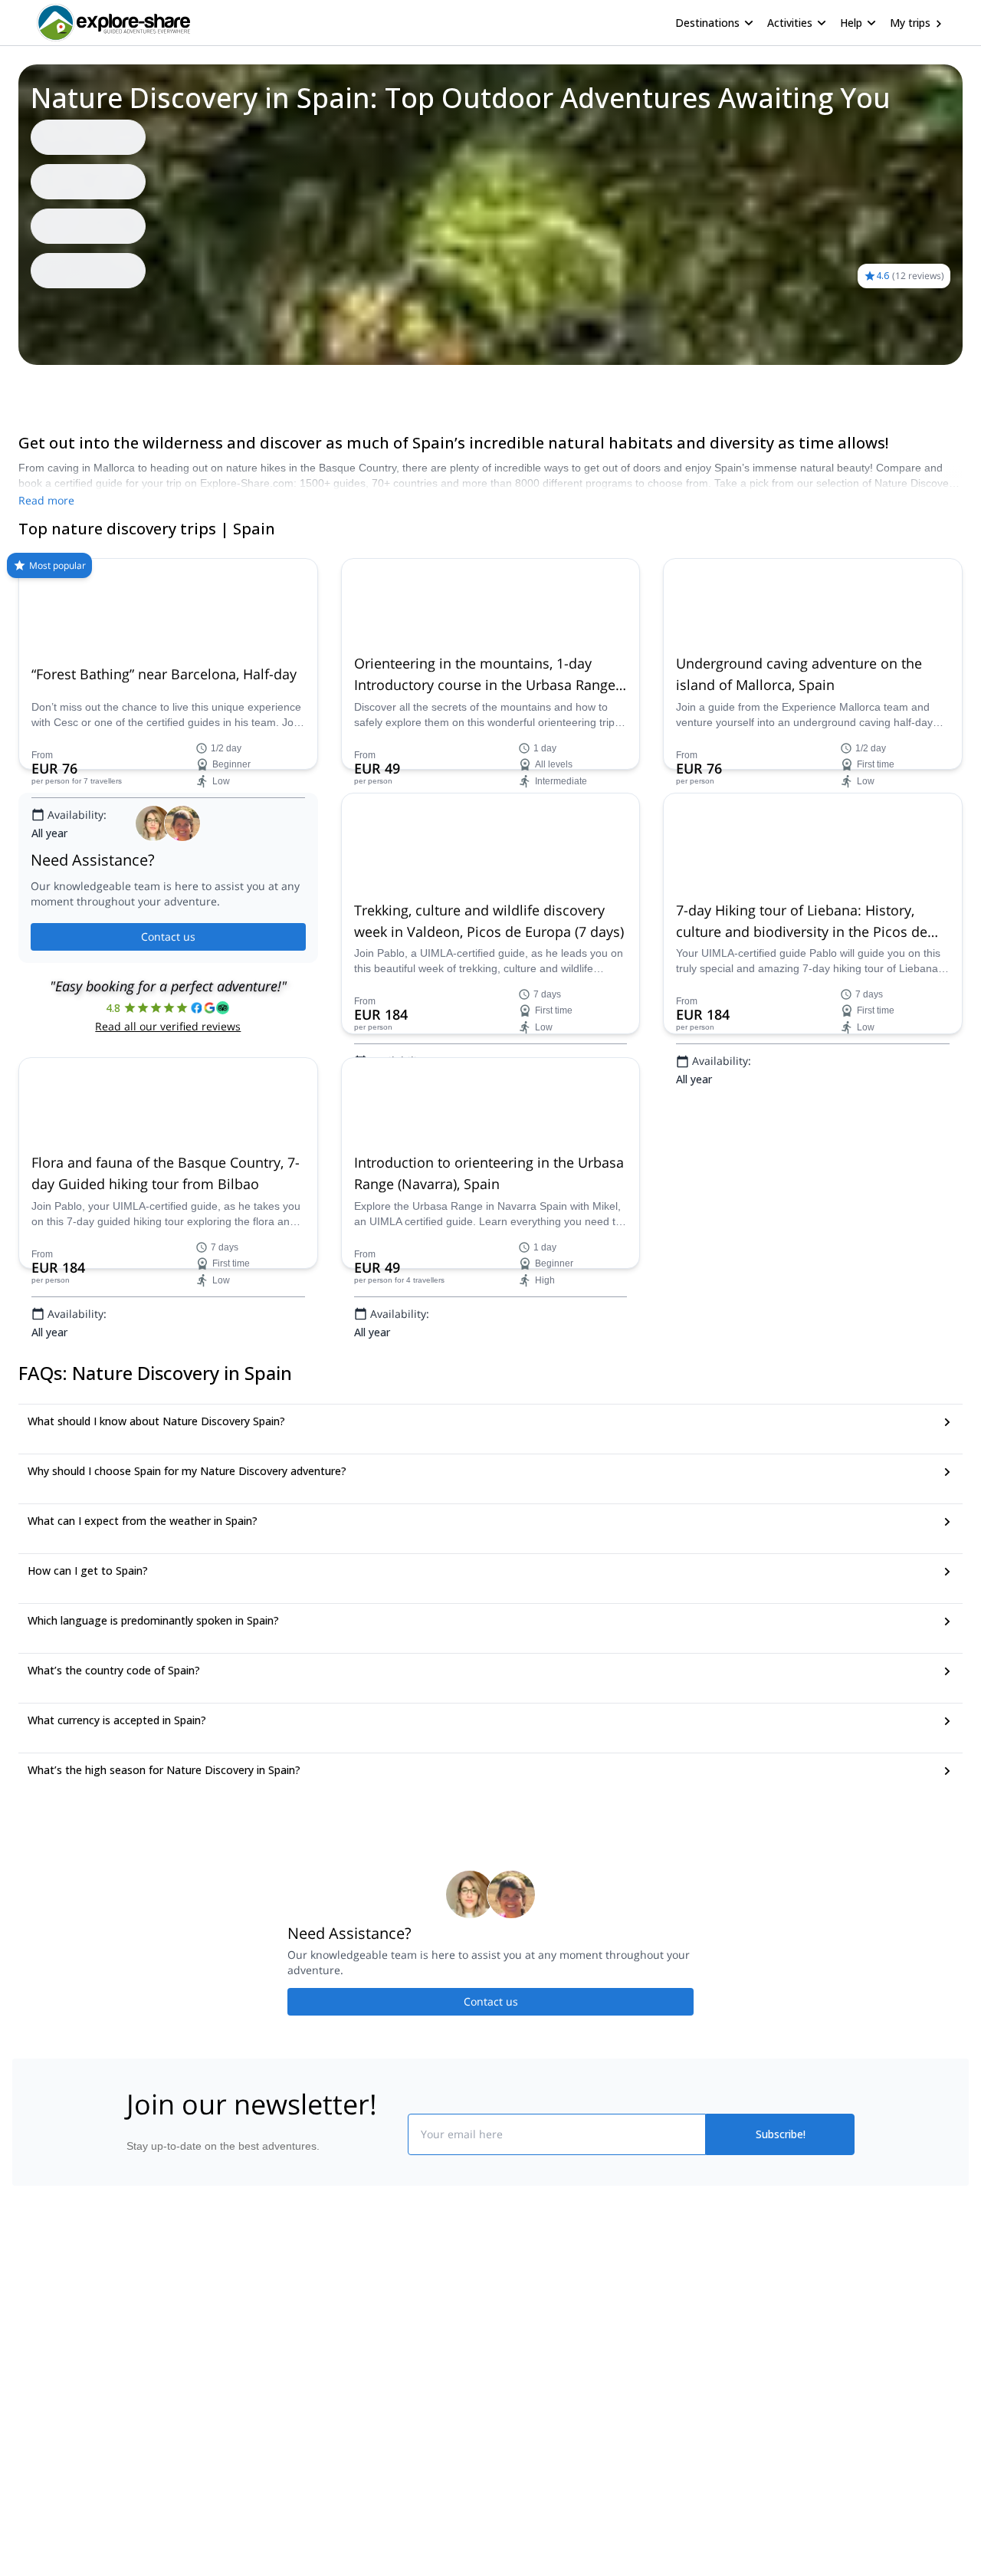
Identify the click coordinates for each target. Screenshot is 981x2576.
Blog (501, 2312)
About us (141, 2312)
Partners (140, 2346)
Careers (139, 2413)
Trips (36, 386)
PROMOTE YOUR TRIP (746, 2309)
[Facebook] (503, 2348)
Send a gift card (158, 2447)
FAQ (74, 386)
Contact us (168, 936)
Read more (46, 500)
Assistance (126, 386)
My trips (910, 23)
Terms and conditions (357, 2410)
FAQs (318, 2377)
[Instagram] (540, 2348)
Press (133, 2380)
